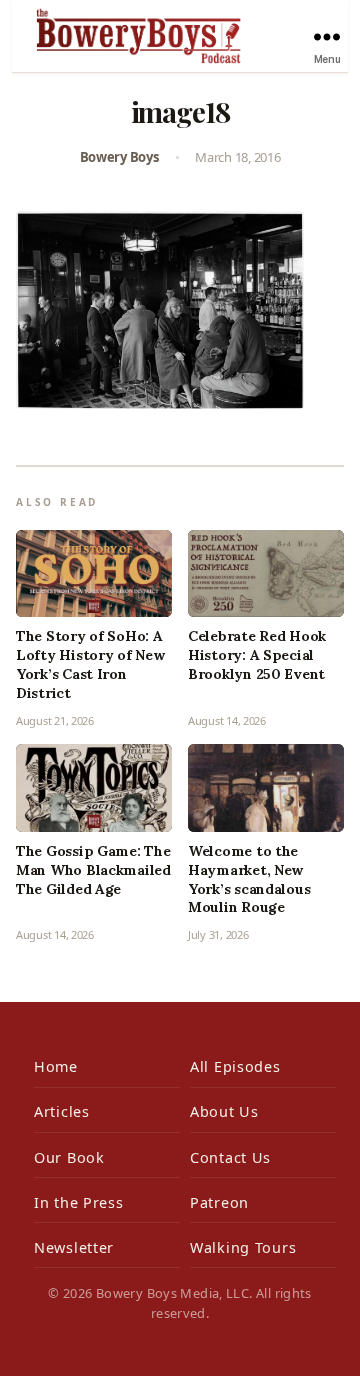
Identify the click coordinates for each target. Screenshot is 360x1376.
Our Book (69, 1157)
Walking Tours (243, 1247)
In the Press (79, 1202)
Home (56, 1066)
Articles (62, 1111)
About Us (224, 1111)
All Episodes (235, 1066)
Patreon (219, 1202)
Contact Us (230, 1157)
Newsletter (74, 1247)
